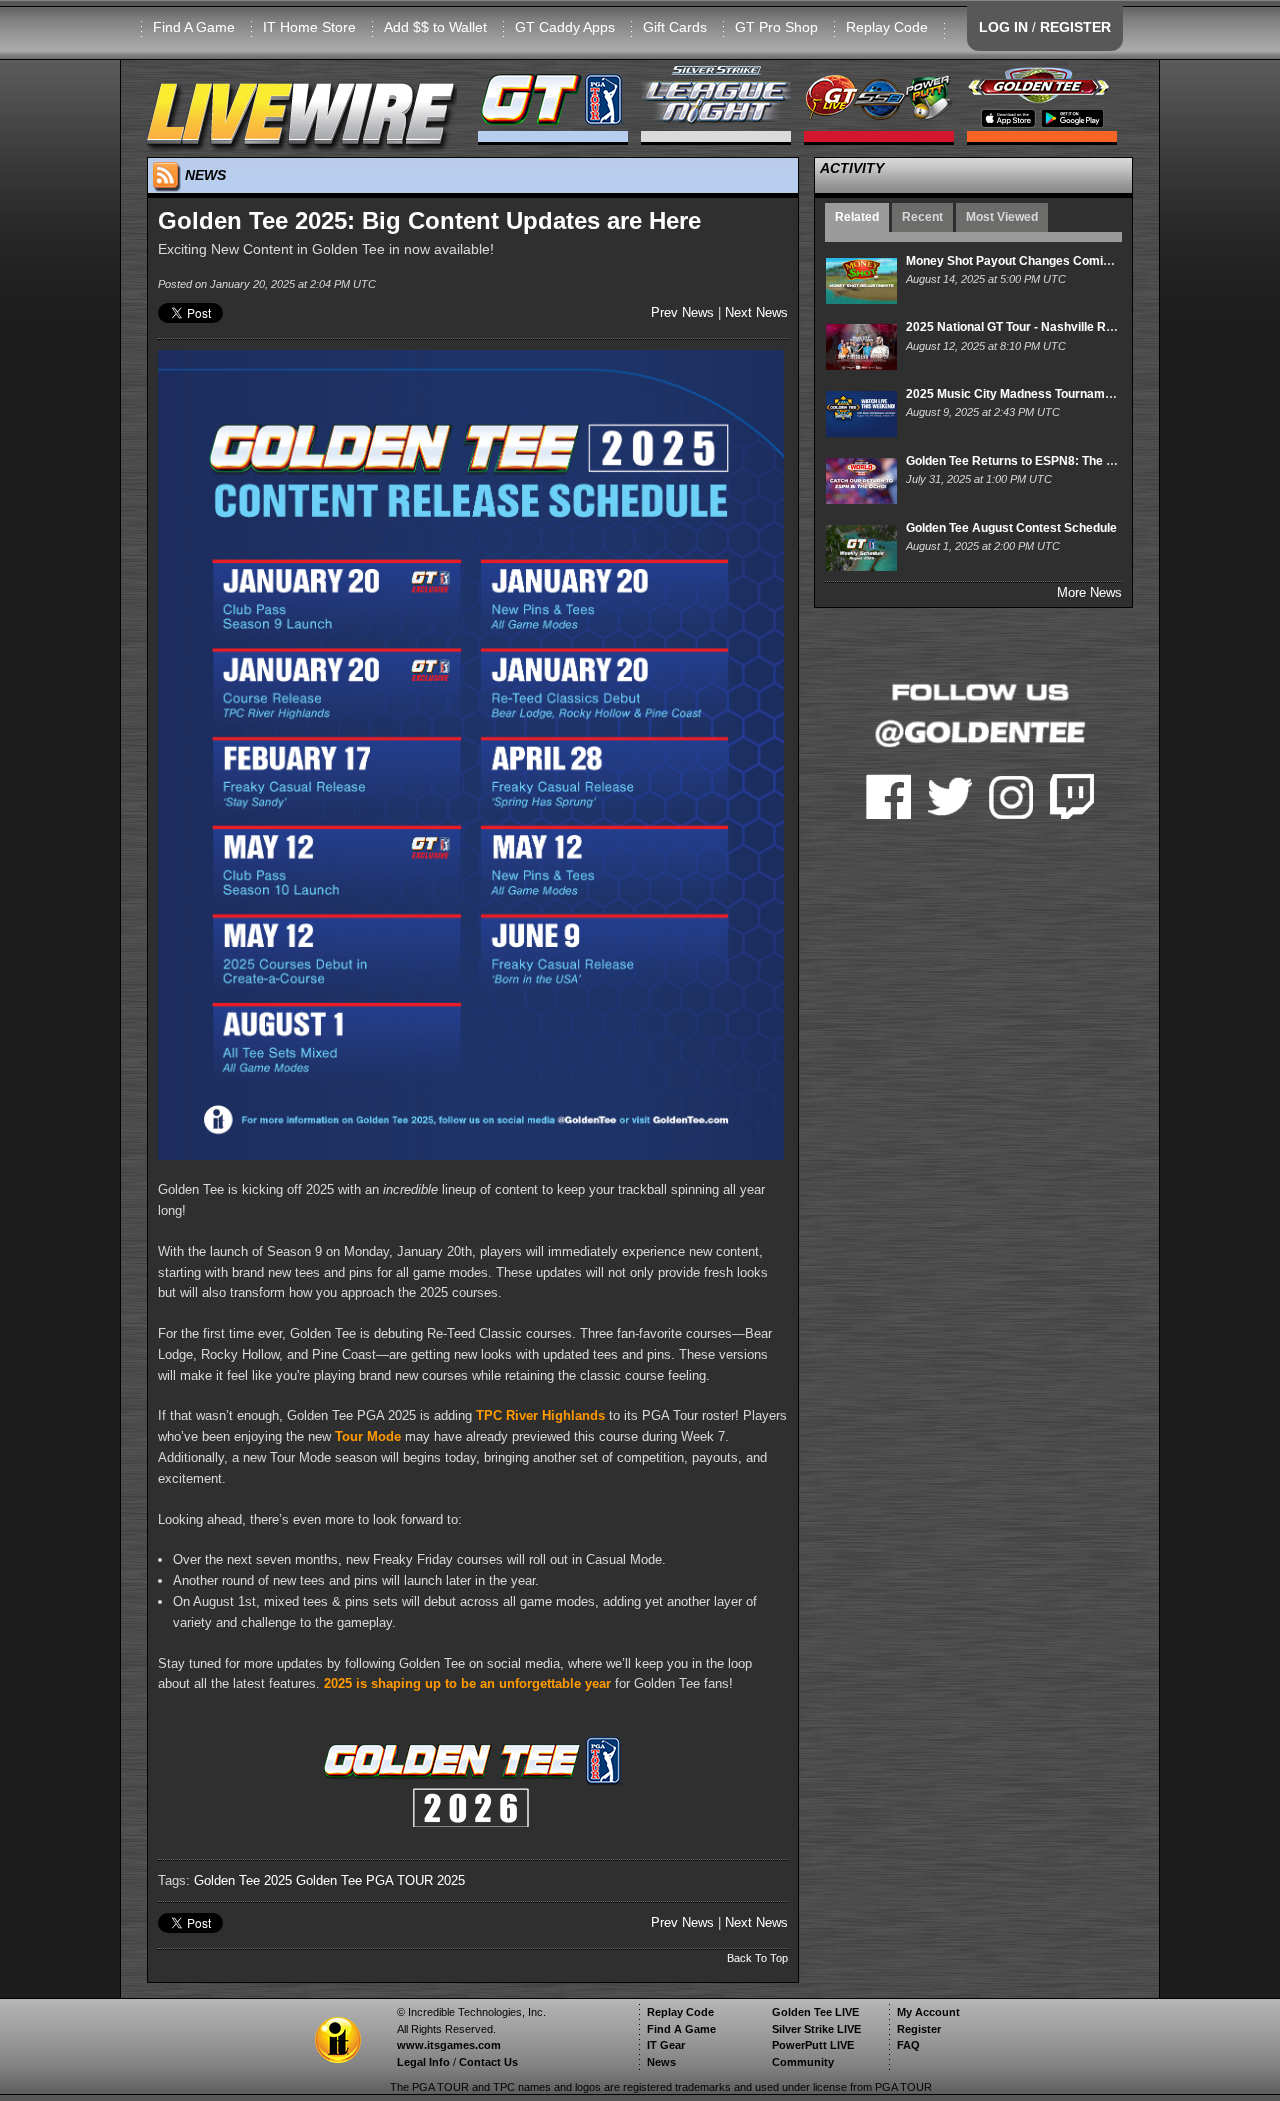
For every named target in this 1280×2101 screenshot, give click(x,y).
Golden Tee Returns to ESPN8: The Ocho (1021, 461)
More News (1089, 592)
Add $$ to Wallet (435, 27)
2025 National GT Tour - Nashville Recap (1020, 327)
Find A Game (194, 27)
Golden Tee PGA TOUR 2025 (380, 1880)
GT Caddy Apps (565, 27)
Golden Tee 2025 (243, 1880)
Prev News (682, 312)
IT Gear (666, 2045)
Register (919, 2029)
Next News (756, 312)
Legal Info (423, 2062)
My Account (928, 2012)
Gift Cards (675, 27)
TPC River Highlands (540, 1415)
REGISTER (1075, 27)
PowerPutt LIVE (813, 2045)
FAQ (908, 2045)
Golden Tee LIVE (815, 2012)
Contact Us (488, 2062)
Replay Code (887, 27)
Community (803, 2062)
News (661, 2062)
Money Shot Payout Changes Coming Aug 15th (1038, 261)
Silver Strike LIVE (816, 2029)
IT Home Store (309, 27)
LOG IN (1003, 27)
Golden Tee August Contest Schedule (1011, 528)
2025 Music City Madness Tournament (1014, 394)
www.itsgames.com (449, 2045)
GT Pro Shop (776, 27)
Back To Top (757, 1958)
